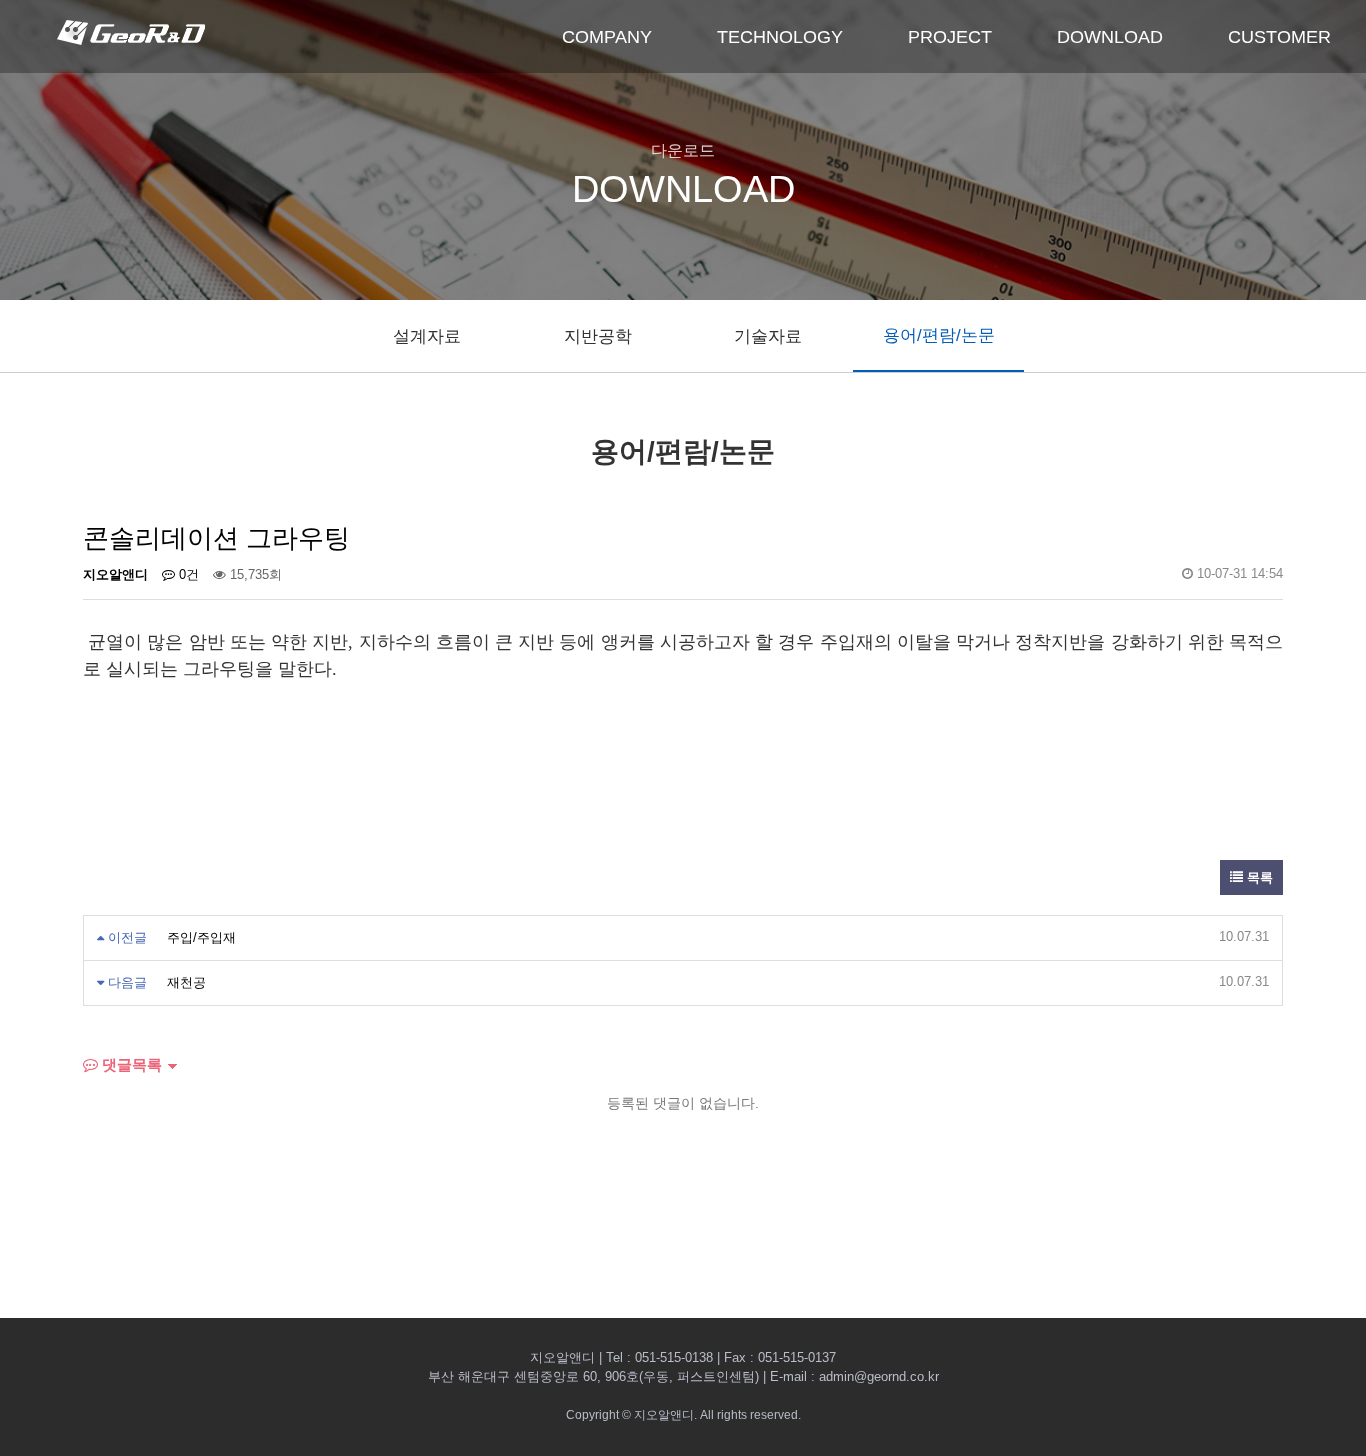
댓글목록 (130, 1064)
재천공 (186, 982)
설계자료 (427, 336)
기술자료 (768, 336)
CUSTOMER (1279, 37)
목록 (1258, 877)
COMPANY (607, 37)
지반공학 (598, 336)
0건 (187, 574)
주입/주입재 (201, 937)
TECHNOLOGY (780, 37)
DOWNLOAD (1110, 37)
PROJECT (950, 37)
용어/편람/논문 (939, 335)
